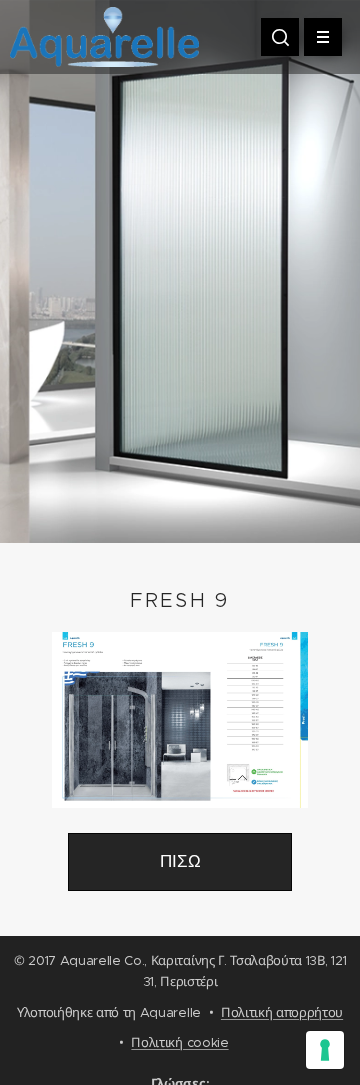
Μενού (323, 37)
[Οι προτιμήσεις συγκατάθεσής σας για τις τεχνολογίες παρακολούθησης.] (325, 1050)
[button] (280, 37)
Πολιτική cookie (179, 1042)
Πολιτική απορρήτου (282, 1012)
